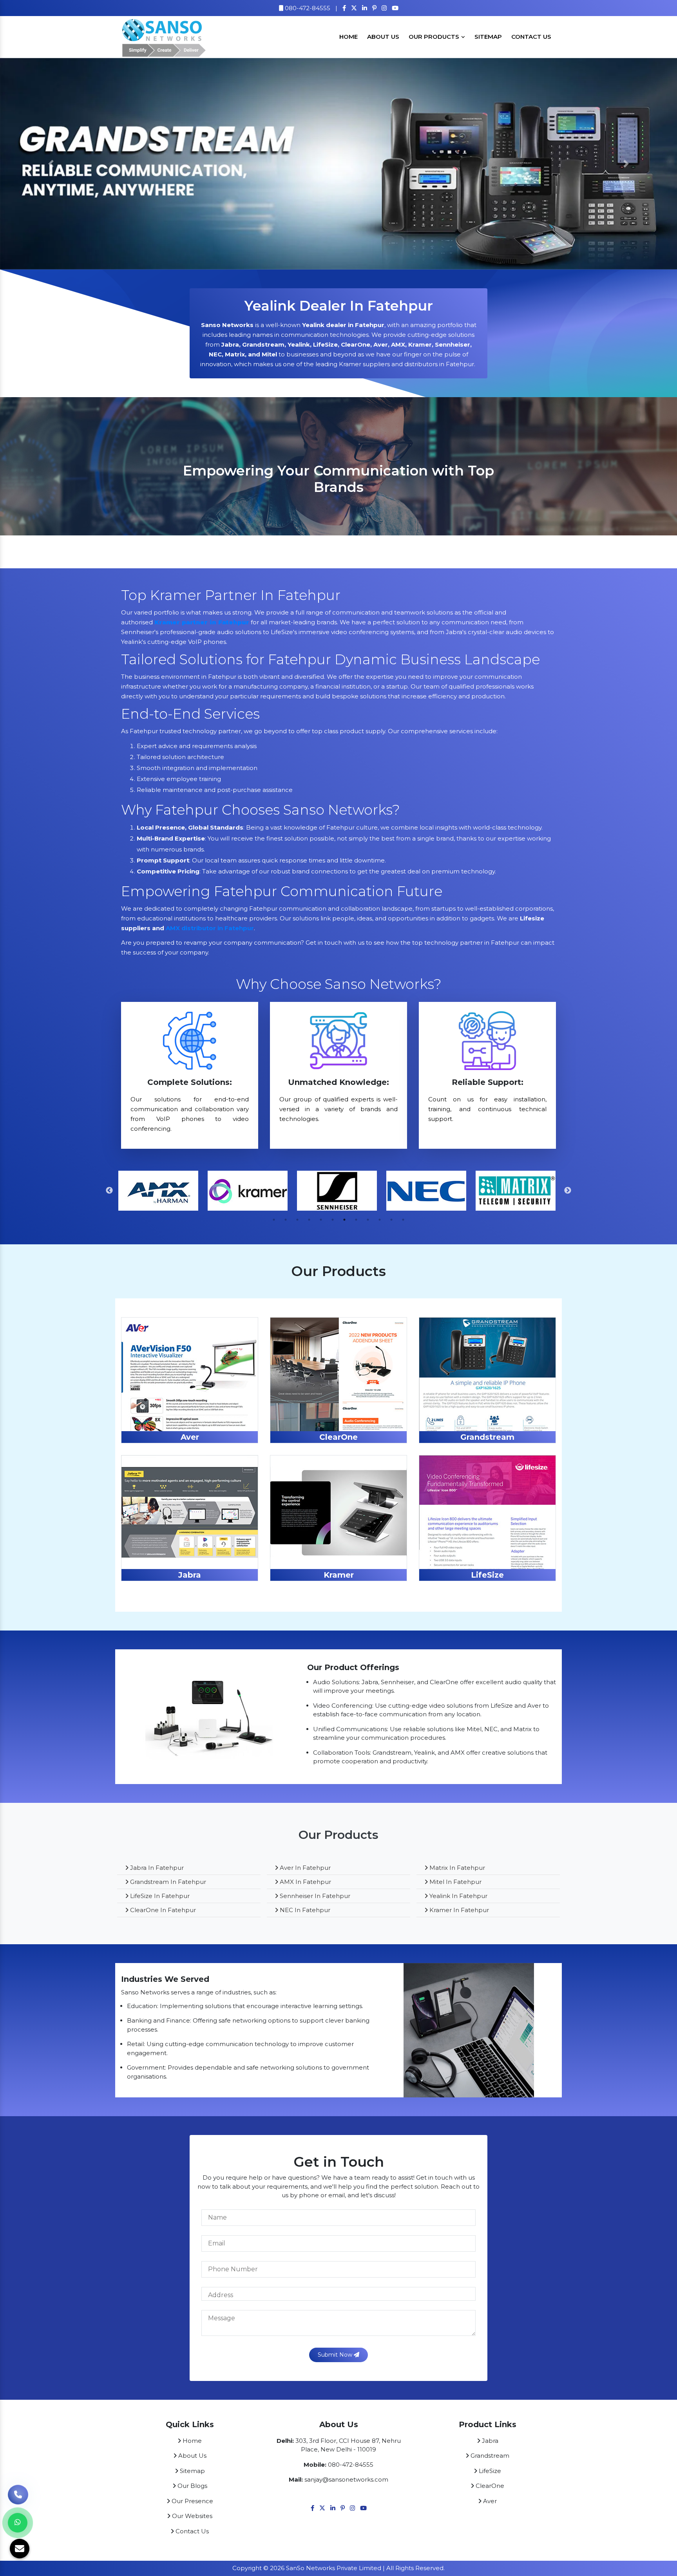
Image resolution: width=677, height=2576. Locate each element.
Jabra (190, 1575)
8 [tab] (356, 1220)
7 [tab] (344, 1220)
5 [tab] (321, 1220)
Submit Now (336, 2355)
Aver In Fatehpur (304, 1868)
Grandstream (487, 1437)
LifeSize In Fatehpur (159, 1896)
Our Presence (192, 2501)
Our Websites (191, 2516)
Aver (190, 1437)
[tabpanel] (338, 483)
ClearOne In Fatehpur (162, 1910)
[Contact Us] (18, 2491)
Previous (109, 1191)
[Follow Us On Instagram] (384, 8)
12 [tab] (403, 1220)
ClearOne (338, 1437)
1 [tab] (274, 1220)
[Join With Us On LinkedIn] (333, 2508)
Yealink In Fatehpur (458, 1896)
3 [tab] (297, 1220)
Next (568, 1191)
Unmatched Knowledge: (338, 1082)
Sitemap (488, 37)
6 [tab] (333, 1220)
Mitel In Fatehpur (455, 1882)
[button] (51, 164)
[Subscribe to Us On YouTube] (395, 8)
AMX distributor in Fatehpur (210, 928)
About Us (383, 37)
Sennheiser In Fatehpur (314, 1896)
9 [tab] (368, 1220)
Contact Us (531, 37)
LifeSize (487, 1575)
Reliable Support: (488, 1082)
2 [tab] (286, 1220)
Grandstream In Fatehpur (167, 1882)
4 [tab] (309, 1220)
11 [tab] (391, 1220)
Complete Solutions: (190, 1082)
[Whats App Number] (18, 2523)
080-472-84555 (307, 8)
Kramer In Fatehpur (458, 1910)
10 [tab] (380, 1220)
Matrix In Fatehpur (456, 1868)
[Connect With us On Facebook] (344, 8)
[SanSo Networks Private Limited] (164, 36)
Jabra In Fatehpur (156, 1868)
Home (348, 37)
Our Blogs (192, 2486)
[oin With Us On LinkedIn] (365, 8)
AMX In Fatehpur (305, 1882)
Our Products (435, 37)
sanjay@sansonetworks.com (346, 2479)
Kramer (339, 1575)
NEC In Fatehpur (304, 1910)
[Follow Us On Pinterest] (374, 8)
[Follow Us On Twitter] (354, 8)
